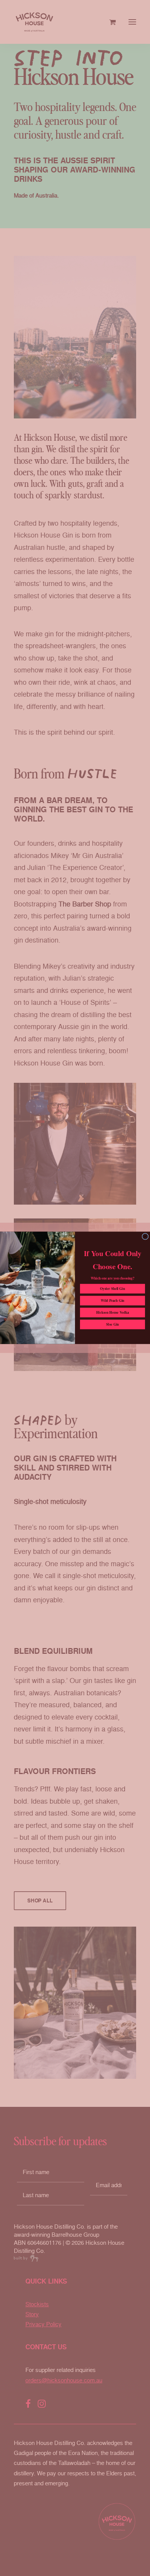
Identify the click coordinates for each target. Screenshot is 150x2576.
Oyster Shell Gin (112, 1289)
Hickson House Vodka (112, 1313)
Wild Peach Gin (112, 1301)
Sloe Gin (112, 1325)
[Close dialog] (145, 1237)
